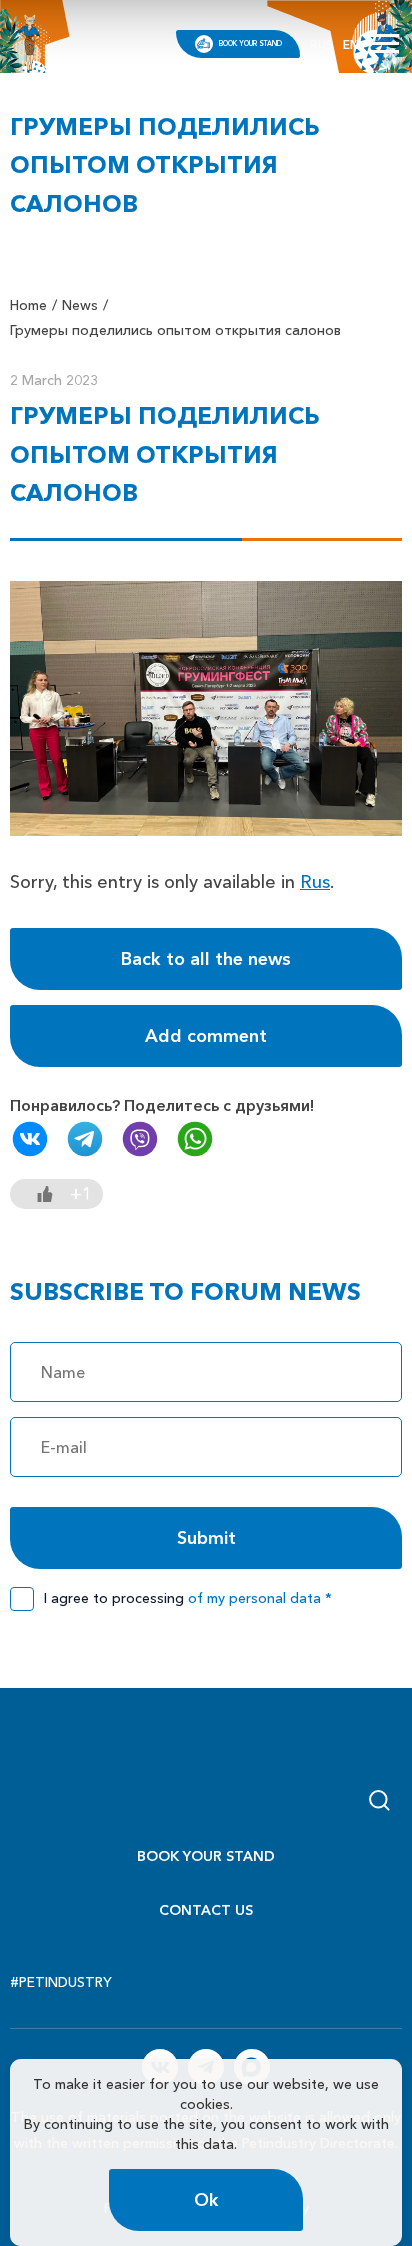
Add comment (206, 1036)
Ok (206, 2200)
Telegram (85, 1139)
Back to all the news (206, 959)
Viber (140, 1139)
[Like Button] (45, 1194)
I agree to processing (188, 1598)
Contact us (206, 1910)
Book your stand (250, 43)
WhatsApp (195, 1139)
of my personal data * (260, 1598)
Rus (315, 882)
